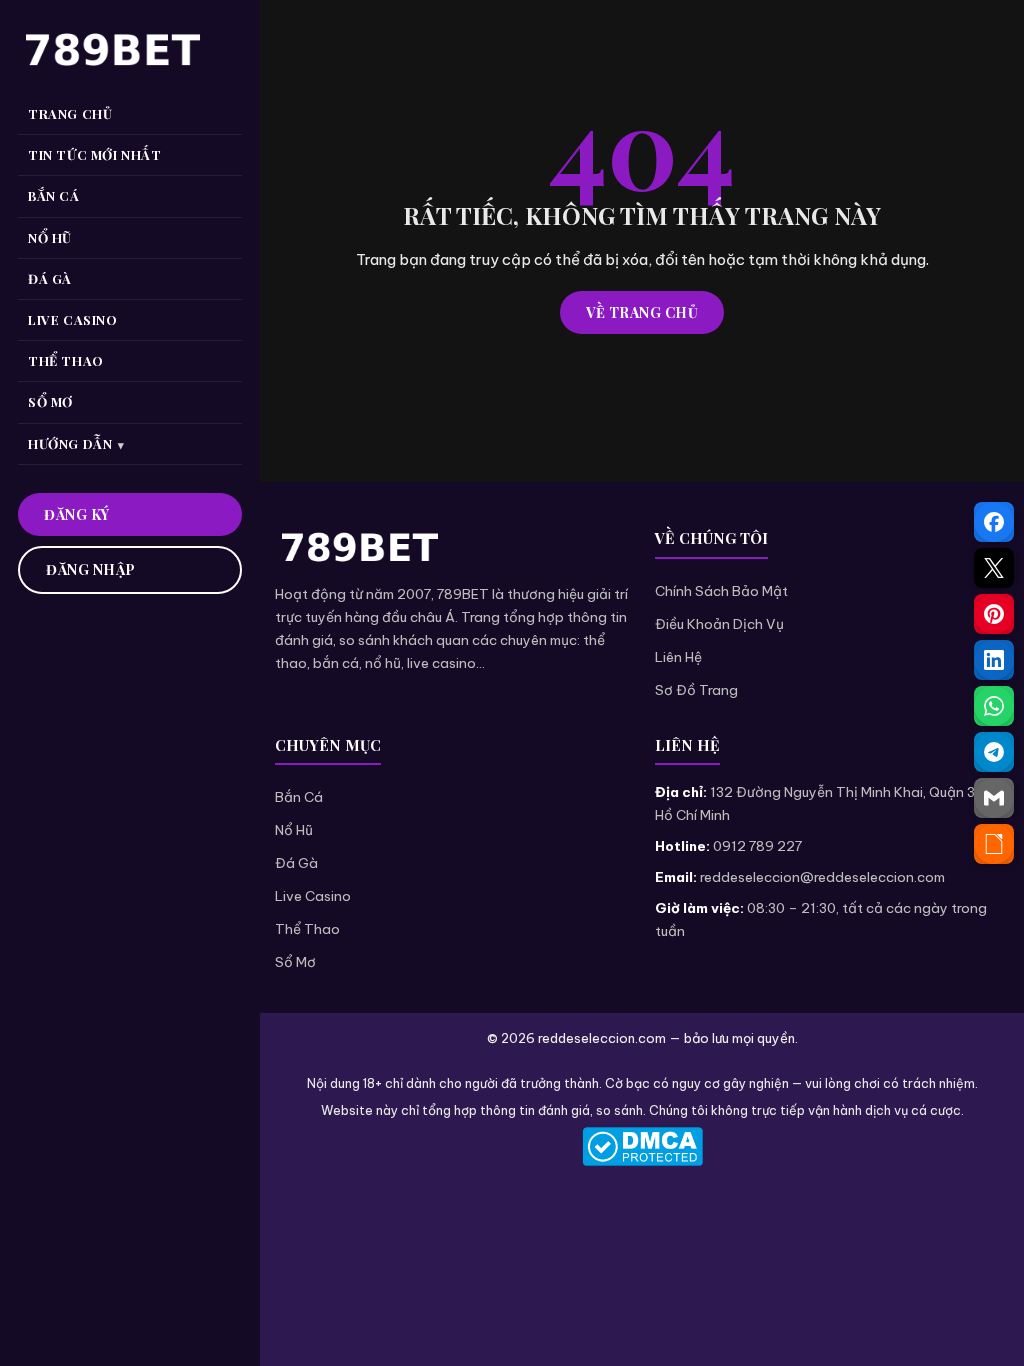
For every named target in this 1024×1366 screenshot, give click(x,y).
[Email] (994, 798)
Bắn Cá (299, 797)
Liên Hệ (678, 657)
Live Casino (313, 896)
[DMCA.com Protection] (642, 1146)
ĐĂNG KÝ (77, 514)
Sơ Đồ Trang (696, 690)
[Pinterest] (994, 614)
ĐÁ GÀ (50, 278)
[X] (994, 568)
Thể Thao (307, 929)
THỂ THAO (66, 360)
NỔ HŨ (50, 237)
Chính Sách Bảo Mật (721, 591)
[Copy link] (994, 844)
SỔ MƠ (50, 401)
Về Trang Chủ (642, 312)
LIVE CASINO (73, 319)
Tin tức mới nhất (95, 154)
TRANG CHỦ (70, 113)
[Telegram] (994, 752)
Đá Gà (296, 863)
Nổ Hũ (294, 830)
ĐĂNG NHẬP (91, 569)
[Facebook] (994, 522)
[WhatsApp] (994, 706)
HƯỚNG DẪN (70, 443)
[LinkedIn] (994, 660)
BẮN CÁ (54, 195)
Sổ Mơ (295, 962)
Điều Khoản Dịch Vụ (719, 624)
